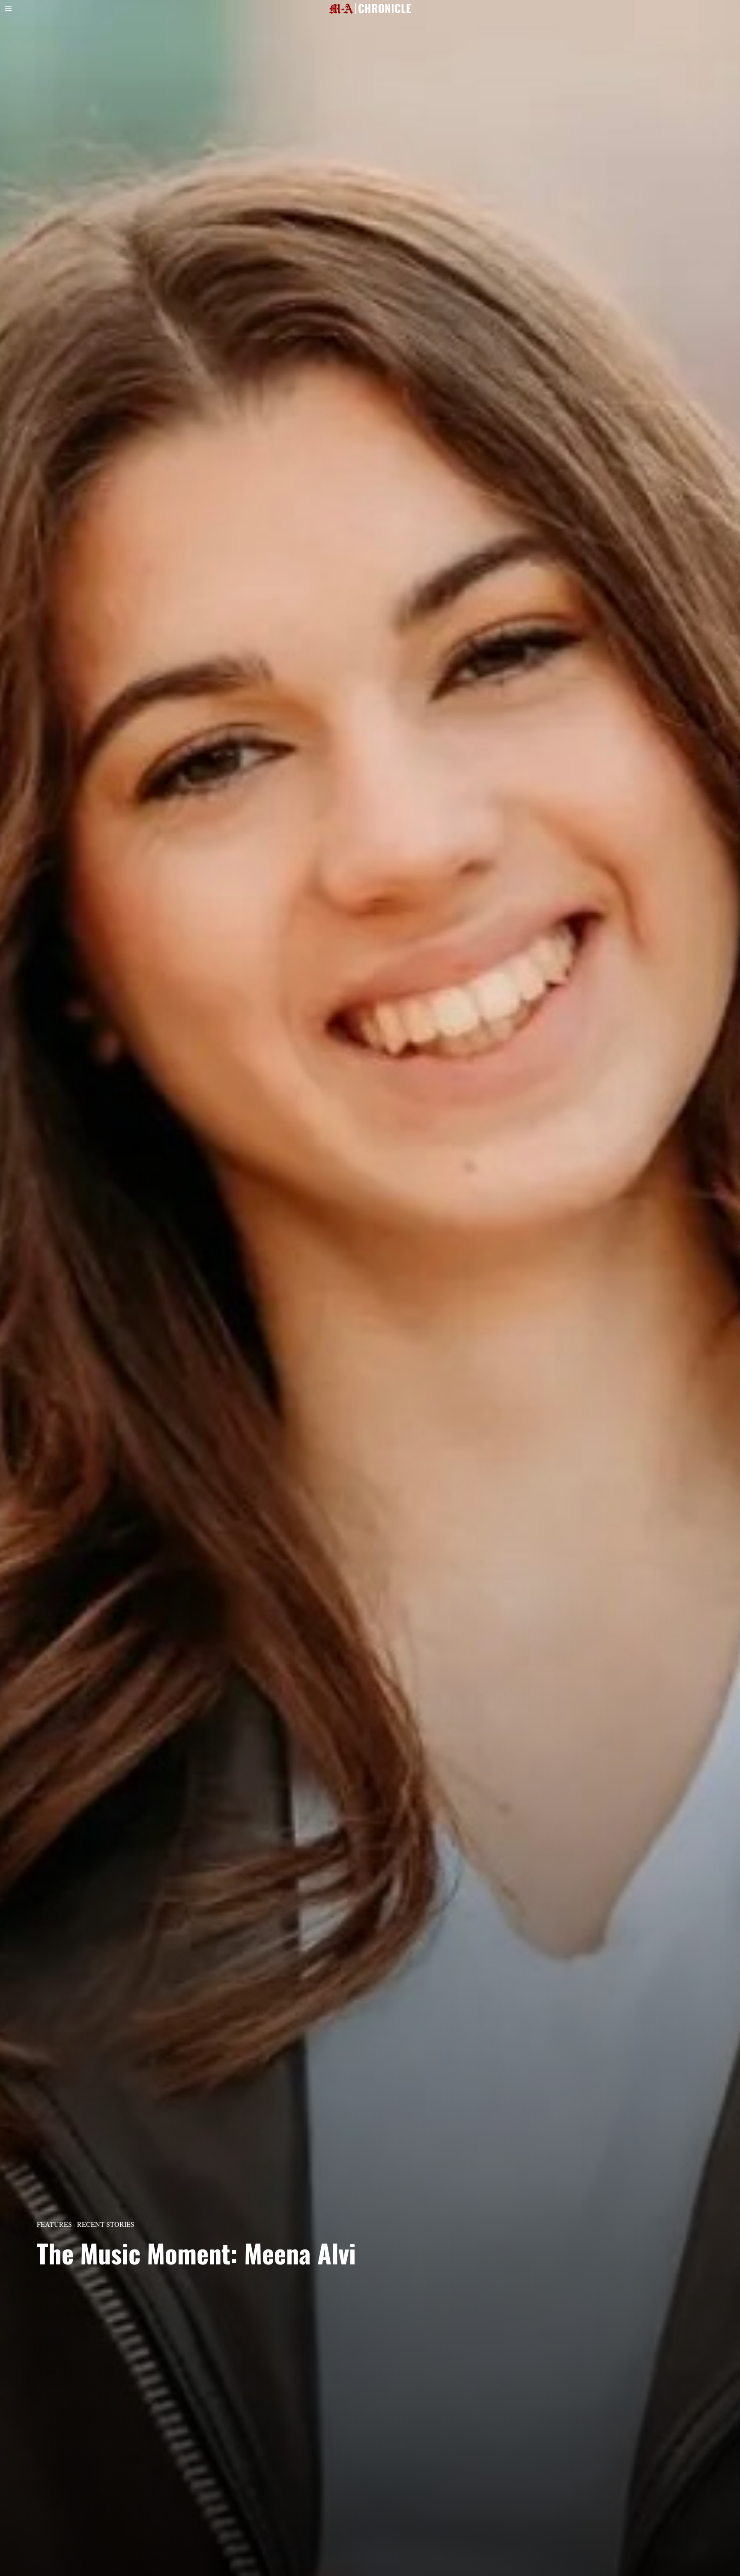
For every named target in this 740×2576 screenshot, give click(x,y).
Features (54, 2224)
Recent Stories (106, 2224)
